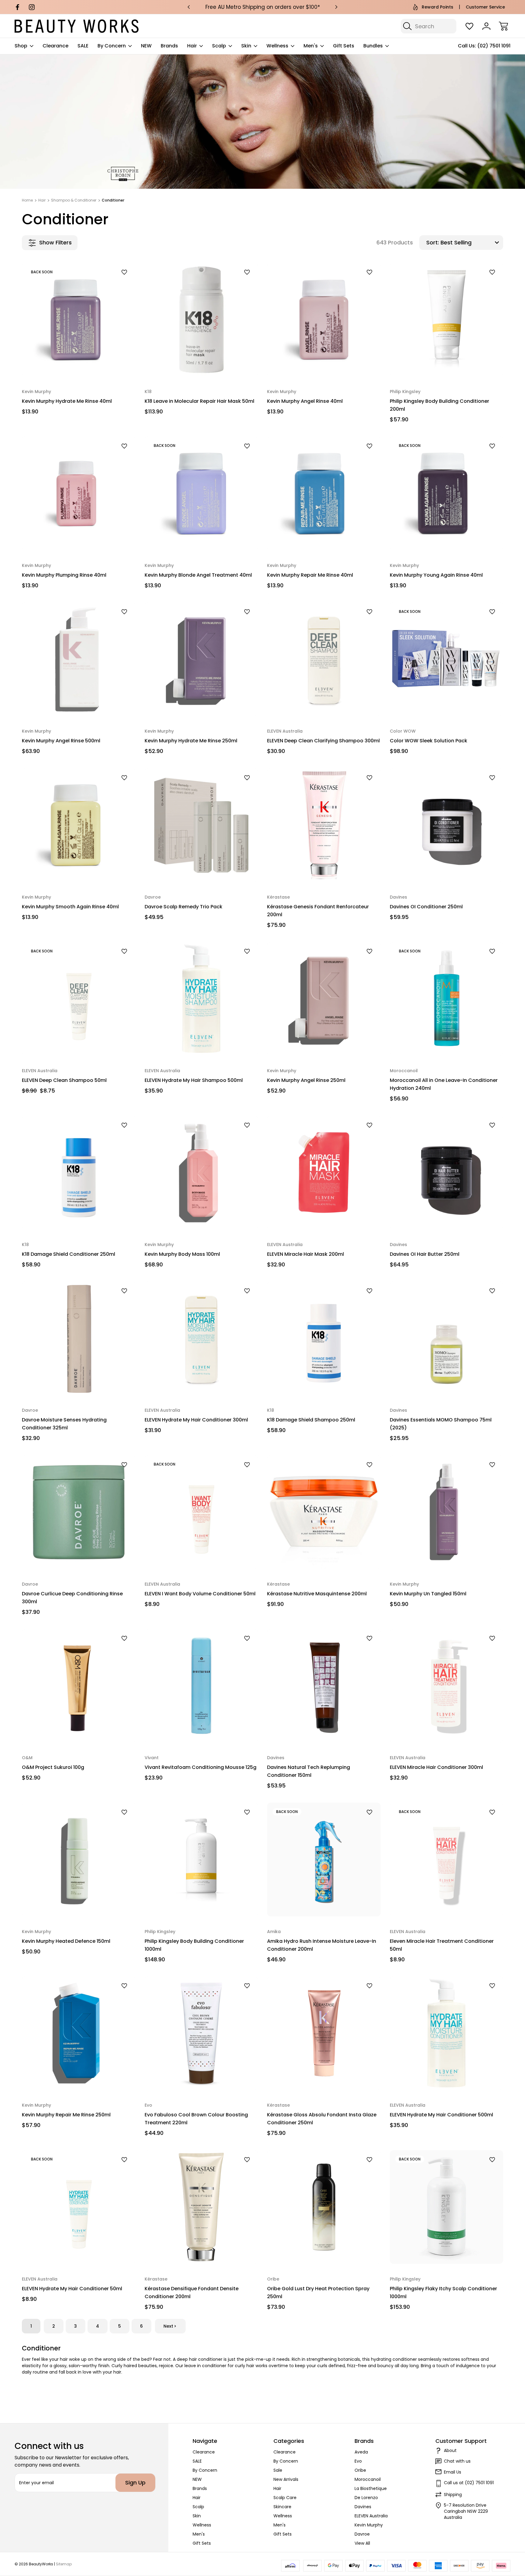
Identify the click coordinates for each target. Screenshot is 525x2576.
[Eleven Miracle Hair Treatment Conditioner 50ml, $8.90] (447, 1859)
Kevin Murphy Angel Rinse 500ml (61, 741)
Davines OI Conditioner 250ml (426, 907)
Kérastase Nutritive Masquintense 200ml (317, 1594)
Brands (169, 46)
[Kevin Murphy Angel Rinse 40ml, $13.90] (324, 320)
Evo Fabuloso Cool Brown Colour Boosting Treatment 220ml (196, 2119)
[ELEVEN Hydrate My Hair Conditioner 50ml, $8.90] (79, 2207)
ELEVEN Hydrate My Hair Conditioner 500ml (441, 2115)
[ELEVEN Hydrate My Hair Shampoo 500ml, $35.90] (201, 999)
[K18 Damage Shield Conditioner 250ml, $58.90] (79, 1172)
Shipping (453, 2495)
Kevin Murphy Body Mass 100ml (182, 1254)
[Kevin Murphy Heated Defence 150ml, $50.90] (79, 1859)
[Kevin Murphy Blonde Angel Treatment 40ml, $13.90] (201, 493)
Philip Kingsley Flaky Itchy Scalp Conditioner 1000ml (443, 2293)
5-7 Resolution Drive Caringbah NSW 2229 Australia (466, 2511)
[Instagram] (32, 7)
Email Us (453, 2472)
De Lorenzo (366, 2498)
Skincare (282, 2507)
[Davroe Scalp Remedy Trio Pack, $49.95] (201, 825)
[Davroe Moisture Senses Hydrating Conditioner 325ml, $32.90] (79, 1338)
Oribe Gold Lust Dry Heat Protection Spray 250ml (318, 2293)
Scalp (219, 46)
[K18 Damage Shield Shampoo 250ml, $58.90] (324, 1338)
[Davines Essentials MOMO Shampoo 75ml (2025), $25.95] (447, 1338)
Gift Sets (344, 46)
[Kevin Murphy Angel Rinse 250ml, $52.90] (324, 999)
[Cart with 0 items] (503, 26)
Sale (278, 2470)
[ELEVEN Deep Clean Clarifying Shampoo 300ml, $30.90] (324, 659)
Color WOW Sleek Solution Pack (429, 741)
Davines (363, 2507)
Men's (311, 46)
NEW (146, 46)
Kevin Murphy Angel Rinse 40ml (305, 401)
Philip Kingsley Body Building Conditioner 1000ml (194, 1945)
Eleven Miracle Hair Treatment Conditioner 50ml (442, 1945)
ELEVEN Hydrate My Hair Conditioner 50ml (72, 2289)
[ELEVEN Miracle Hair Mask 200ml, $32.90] (324, 1172)
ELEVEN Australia (371, 2516)
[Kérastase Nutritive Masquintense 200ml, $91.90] (324, 1512)
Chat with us (457, 2461)
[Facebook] (17, 7)
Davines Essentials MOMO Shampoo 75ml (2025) (441, 1424)
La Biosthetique (371, 2488)
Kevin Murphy (369, 2525)
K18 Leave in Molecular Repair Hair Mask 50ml (199, 401)
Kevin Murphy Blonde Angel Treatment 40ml (198, 575)
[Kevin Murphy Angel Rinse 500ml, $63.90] (79, 659)
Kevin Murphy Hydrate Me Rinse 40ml (67, 401)
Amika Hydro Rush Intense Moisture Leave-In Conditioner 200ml (322, 1945)
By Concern (112, 46)
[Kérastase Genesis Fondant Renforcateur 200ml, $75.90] (324, 825)
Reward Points (437, 7)
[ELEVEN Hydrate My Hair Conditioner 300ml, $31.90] (201, 1338)
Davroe (362, 2534)
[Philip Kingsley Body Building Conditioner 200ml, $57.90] (447, 320)
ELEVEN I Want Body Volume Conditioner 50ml (200, 1594)
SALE (83, 46)
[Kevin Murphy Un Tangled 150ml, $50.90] (447, 1512)
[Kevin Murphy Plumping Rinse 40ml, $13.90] (79, 493)
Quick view (108, 283)
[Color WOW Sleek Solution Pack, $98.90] (447, 659)
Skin (246, 46)
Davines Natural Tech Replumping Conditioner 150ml (309, 1771)
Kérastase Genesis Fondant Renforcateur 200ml (318, 911)
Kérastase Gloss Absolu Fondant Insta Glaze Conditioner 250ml (322, 2119)
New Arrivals (286, 2479)
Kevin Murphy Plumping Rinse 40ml (64, 575)
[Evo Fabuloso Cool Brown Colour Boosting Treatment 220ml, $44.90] (201, 2033)
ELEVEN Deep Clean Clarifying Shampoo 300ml (323, 741)
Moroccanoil (368, 2479)
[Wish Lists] (469, 26)
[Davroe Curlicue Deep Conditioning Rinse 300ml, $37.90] (79, 1512)
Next (168, 2326)
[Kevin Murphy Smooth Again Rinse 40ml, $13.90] (79, 825)
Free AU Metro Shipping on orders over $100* (263, 7)
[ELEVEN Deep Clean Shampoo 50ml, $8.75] (79, 999)
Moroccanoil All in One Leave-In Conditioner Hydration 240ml (444, 1084)
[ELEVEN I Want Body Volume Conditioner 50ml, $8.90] (201, 1512)
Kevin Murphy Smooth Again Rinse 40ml (70, 907)
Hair (192, 46)
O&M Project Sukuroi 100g (53, 1767)
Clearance (55, 46)
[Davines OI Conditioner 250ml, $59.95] (447, 825)
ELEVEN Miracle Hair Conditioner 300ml (436, 1767)
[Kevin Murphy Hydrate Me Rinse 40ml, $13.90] (79, 320)
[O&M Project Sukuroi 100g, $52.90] (79, 1686)
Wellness (277, 46)
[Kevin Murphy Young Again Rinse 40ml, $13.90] (447, 493)
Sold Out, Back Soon (79, 362)
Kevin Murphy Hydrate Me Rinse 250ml (191, 741)
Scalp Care (285, 2498)
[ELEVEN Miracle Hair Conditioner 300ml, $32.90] (447, 1686)
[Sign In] (486, 26)
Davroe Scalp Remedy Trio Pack (184, 907)
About (450, 2450)
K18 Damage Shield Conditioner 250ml (69, 1254)
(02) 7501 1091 (494, 46)
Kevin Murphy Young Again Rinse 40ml (436, 575)
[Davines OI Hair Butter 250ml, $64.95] (447, 1172)
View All (362, 2543)
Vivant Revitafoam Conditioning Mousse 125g (201, 1767)
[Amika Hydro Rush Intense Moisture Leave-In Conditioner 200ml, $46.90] (324, 1859)
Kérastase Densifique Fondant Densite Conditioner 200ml (192, 2293)
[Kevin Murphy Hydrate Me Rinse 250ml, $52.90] (201, 659)
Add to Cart (201, 362)
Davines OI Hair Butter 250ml (425, 1254)
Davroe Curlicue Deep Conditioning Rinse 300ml (72, 1598)
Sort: (433, 242)
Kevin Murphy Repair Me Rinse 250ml (66, 2115)
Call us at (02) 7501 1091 (469, 2483)
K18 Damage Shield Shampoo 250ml (311, 1420)
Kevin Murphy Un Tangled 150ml (428, 1594)
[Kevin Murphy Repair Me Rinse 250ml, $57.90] (79, 2033)
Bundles (373, 46)
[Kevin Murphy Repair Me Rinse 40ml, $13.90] (324, 493)
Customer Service (485, 7)
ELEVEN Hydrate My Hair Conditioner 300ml (196, 1420)
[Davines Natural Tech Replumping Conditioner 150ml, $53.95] (324, 1686)
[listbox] (471, 243)
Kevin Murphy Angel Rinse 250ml (306, 1080)
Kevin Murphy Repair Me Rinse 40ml (310, 575)
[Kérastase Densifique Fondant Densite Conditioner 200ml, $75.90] (201, 2207)
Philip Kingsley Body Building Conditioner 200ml (439, 405)
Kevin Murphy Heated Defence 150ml (66, 1941)
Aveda (361, 2452)
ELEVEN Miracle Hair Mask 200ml (305, 1254)
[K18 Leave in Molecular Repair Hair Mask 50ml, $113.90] (201, 320)
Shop (21, 46)
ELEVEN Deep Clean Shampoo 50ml (64, 1080)
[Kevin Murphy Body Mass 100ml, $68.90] (201, 1172)
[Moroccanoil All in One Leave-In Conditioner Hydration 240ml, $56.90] (447, 999)
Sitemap (64, 2564)
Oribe (360, 2470)
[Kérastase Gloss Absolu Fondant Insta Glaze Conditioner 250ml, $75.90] (324, 2033)
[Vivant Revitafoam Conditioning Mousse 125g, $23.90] (201, 1686)
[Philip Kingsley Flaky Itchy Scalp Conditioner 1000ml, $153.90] (447, 2207)
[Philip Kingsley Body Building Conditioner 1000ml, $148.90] (201, 1859)
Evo (358, 2461)
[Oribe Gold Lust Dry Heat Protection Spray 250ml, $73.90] (324, 2207)
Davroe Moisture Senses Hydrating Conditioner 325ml (64, 1424)
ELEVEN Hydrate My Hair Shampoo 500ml (194, 1080)
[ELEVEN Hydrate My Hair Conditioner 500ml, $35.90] (447, 2033)
